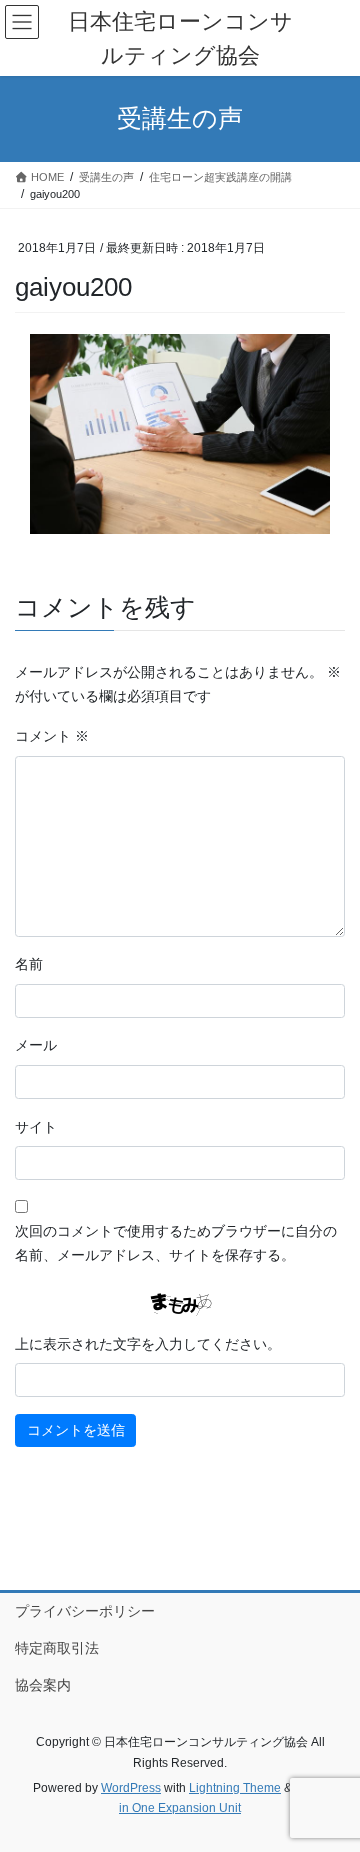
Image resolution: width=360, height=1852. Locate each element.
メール (36, 1045)
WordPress (131, 1788)
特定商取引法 (57, 1648)
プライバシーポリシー (85, 1611)
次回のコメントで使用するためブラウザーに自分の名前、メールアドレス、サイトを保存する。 (176, 1243)
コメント (52, 736)
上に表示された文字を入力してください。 (148, 1344)
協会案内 (43, 1685)
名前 (29, 964)
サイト (36, 1127)
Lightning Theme (235, 1788)
